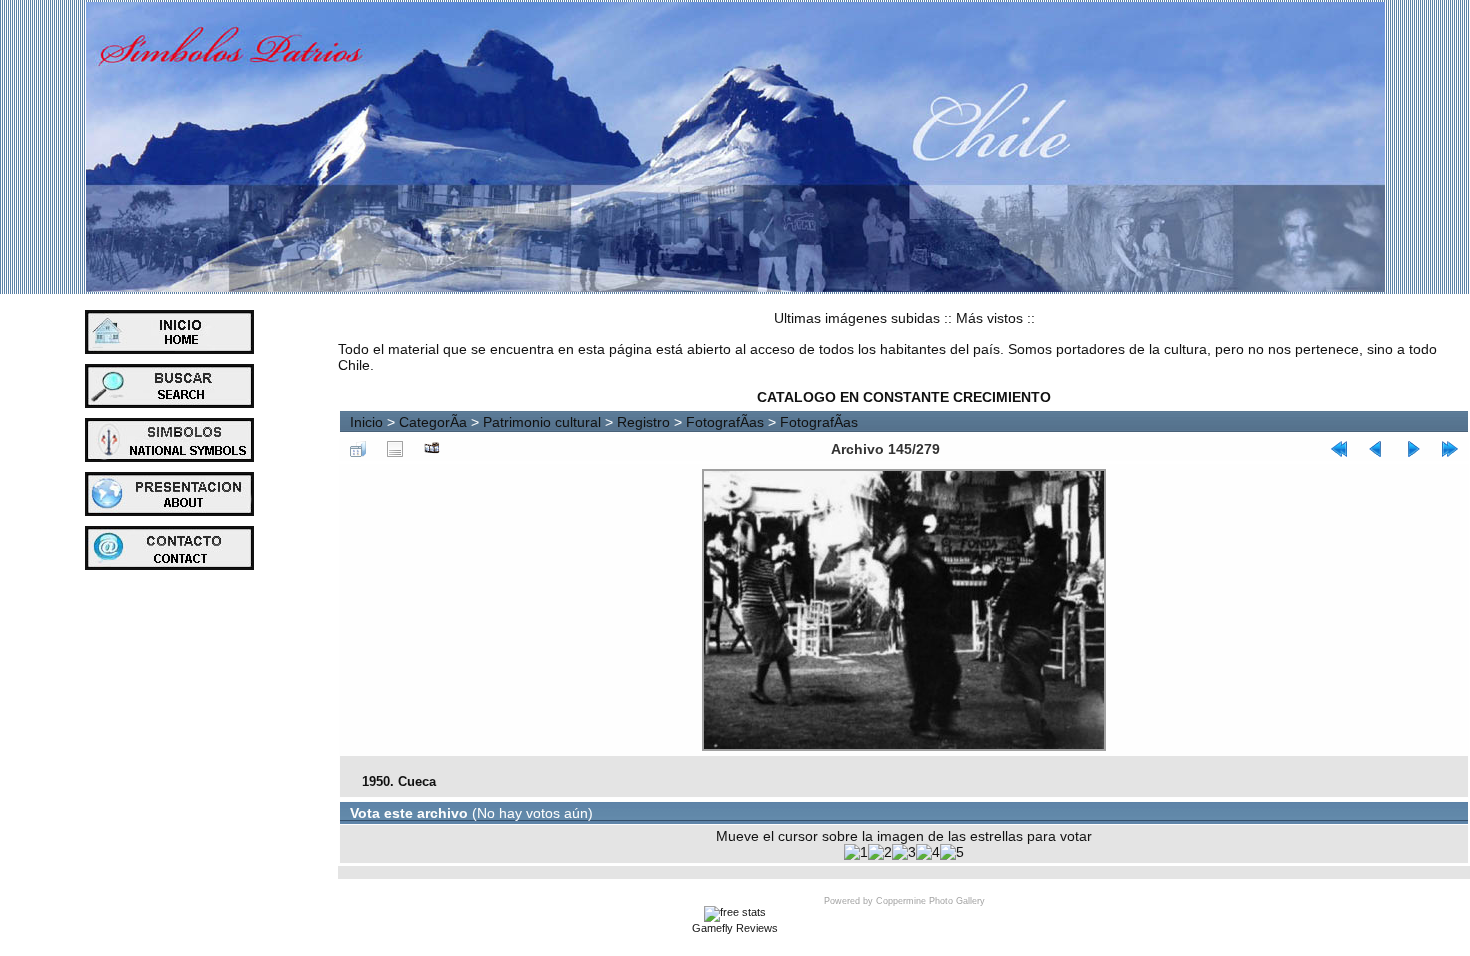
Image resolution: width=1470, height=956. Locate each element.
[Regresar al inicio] (1339, 449)
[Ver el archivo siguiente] (1413, 449)
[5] (952, 852)
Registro (643, 422)
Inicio (366, 422)
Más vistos (989, 318)
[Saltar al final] (1450, 449)
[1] (856, 852)
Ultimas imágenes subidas (857, 318)
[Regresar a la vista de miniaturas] (358, 449)
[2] (880, 852)
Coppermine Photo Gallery (930, 901)
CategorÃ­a (433, 422)
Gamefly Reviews (735, 928)
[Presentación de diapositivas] (432, 449)
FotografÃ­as (725, 422)
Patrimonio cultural (542, 422)
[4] (928, 852)
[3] (904, 852)
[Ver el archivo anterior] (1376, 449)
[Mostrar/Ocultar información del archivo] (395, 449)
